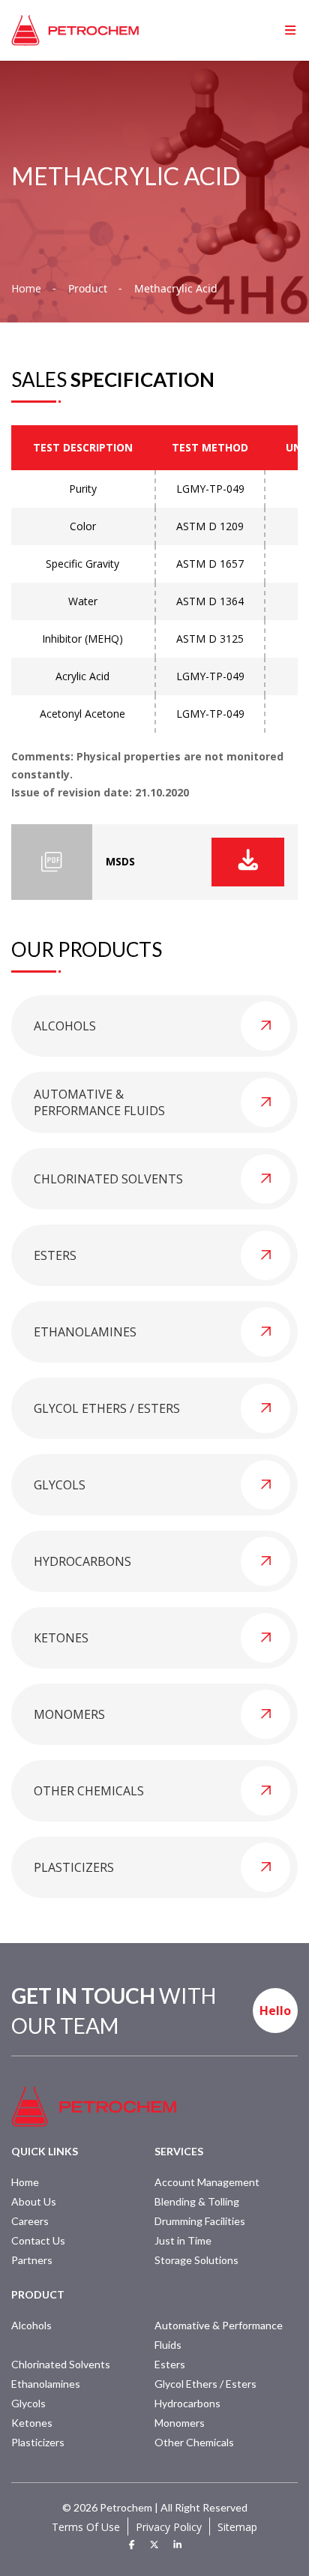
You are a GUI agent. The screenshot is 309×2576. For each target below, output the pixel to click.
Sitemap (237, 2527)
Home (26, 289)
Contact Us (38, 2240)
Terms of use (86, 2527)
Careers (30, 2221)
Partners (32, 2260)
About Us (34, 2201)
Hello (275, 2011)
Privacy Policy (169, 2527)
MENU (267, 30)
